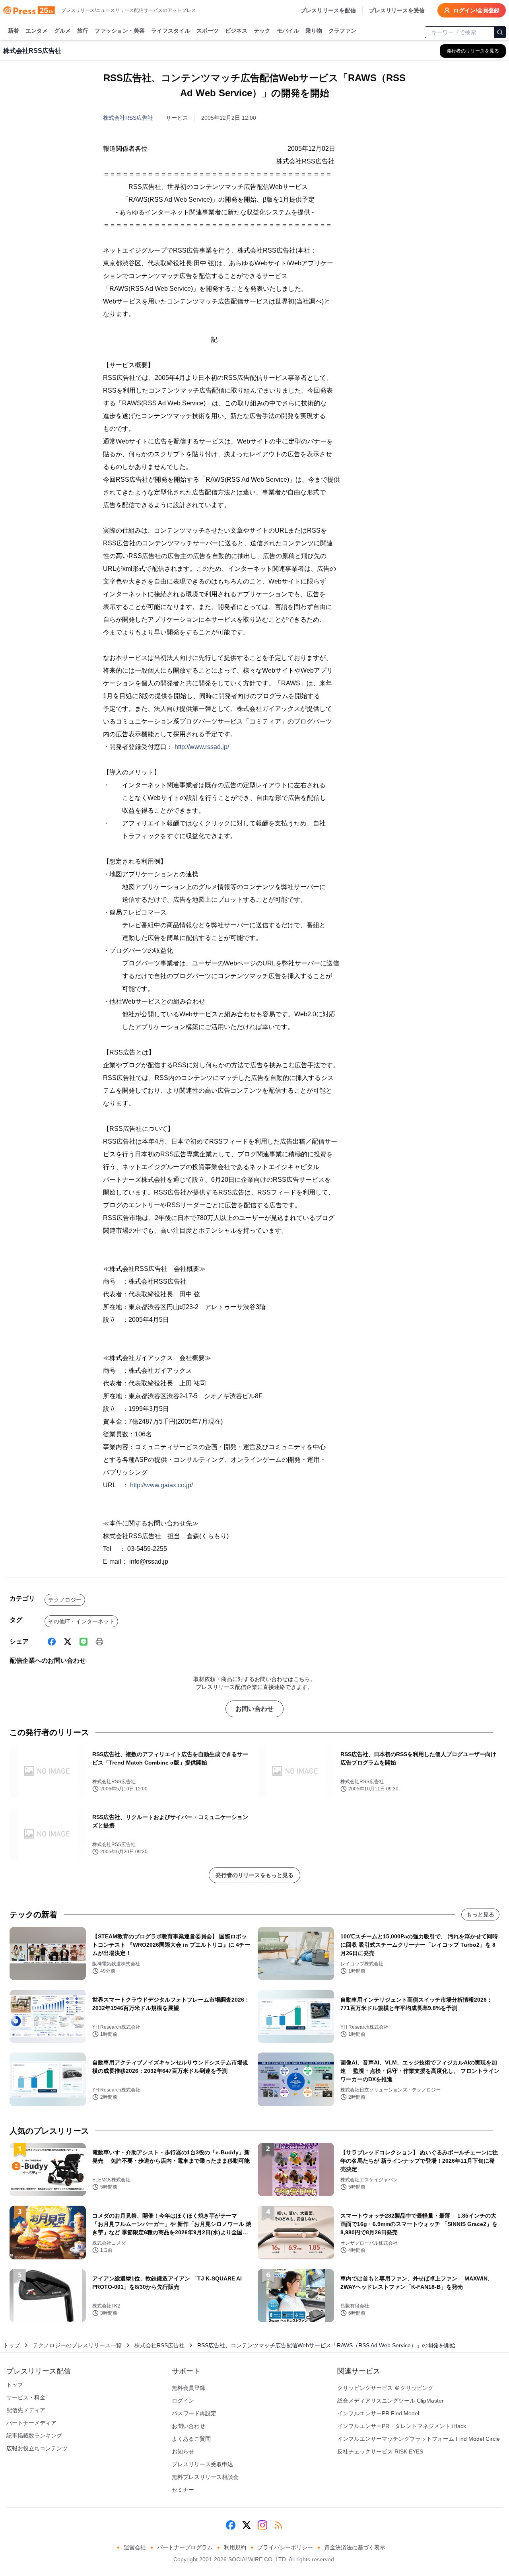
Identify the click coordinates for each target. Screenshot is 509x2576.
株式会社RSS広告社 (128, 118)
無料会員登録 (188, 2388)
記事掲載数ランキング (34, 2436)
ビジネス (236, 31)
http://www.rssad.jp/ (202, 747)
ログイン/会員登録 (476, 10)
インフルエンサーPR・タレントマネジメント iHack (402, 2426)
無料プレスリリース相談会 (205, 2477)
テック (262, 31)
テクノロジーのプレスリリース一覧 (77, 2345)
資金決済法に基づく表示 (355, 2547)
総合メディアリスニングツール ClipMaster (390, 2401)
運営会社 (135, 2547)
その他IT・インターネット (81, 1621)
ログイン (183, 2401)
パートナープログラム (185, 2547)
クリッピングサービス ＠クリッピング (385, 2388)
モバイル (288, 31)
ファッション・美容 (120, 31)
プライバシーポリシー (285, 2547)
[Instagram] (262, 2525)
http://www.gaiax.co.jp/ (161, 1485)
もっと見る (480, 1914)
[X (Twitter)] (68, 1642)
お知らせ (183, 2451)
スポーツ (208, 31)
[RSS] (278, 2525)
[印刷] (99, 1642)
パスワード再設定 (194, 2413)
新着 (14, 31)
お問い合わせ (254, 1709)
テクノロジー (65, 1600)
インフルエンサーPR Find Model (378, 2413)
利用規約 (235, 2547)
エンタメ (37, 31)
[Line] (84, 1642)
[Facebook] (52, 1642)
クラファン (342, 31)
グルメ (62, 31)
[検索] (500, 32)
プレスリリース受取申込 (202, 2464)
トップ (12, 2345)
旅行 (83, 31)
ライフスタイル (171, 31)
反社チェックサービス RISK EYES (380, 2451)
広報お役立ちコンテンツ (37, 2448)
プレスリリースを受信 (397, 10)
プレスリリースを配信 (328, 10)
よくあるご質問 (191, 2439)
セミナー (183, 2490)
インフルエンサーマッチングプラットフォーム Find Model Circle (419, 2439)
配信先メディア (26, 2410)
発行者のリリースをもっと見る (254, 1875)
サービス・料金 (26, 2397)
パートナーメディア (31, 2423)
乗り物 (314, 31)
